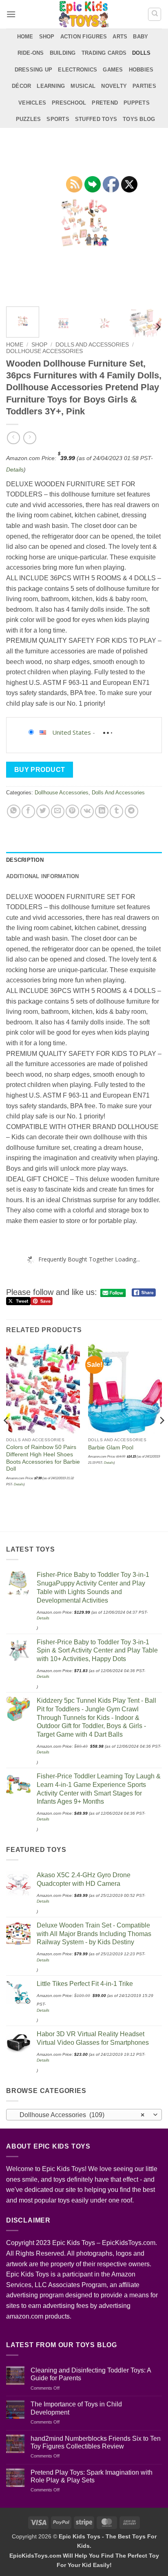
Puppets (137, 103)
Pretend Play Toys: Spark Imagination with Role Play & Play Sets (92, 2476)
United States (72, 732)
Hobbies (141, 70)
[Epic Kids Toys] (84, 14)
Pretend (105, 103)
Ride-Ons (31, 53)
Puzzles (29, 119)
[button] (11, 14)
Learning (51, 86)
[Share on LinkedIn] (102, 811)
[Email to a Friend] (58, 811)
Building (63, 53)
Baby (140, 37)
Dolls (141, 53)
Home (25, 37)
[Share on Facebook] (28, 811)
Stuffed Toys (96, 119)
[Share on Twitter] (43, 811)
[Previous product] (30, 438)
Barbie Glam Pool (111, 1448)
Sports (58, 119)
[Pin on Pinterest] (72, 811)
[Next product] (13, 438)
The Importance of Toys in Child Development (76, 2408)
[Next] (148, 222)
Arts (120, 37)
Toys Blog (139, 119)
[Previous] (20, 222)
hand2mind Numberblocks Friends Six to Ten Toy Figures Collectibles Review (96, 2442)
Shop (47, 37)
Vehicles (32, 103)
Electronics (77, 70)
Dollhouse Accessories (44, 351)
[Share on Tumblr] (116, 811)
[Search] (155, 14)
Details (15, 470)
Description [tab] (25, 860)
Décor (21, 86)
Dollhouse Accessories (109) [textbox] (80, 2115)
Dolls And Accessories (92, 345)
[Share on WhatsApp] (14, 811)
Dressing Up (34, 70)
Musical (83, 86)
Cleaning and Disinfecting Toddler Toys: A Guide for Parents (91, 2374)
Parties (144, 86)
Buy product (40, 770)
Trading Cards (104, 53)
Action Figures (84, 37)
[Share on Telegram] (132, 811)
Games (113, 70)
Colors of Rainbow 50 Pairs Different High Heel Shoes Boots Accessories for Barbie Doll (43, 1458)
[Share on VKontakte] (87, 811)
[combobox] (84, 2115)
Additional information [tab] (43, 876)
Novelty (114, 86)
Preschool (69, 103)
